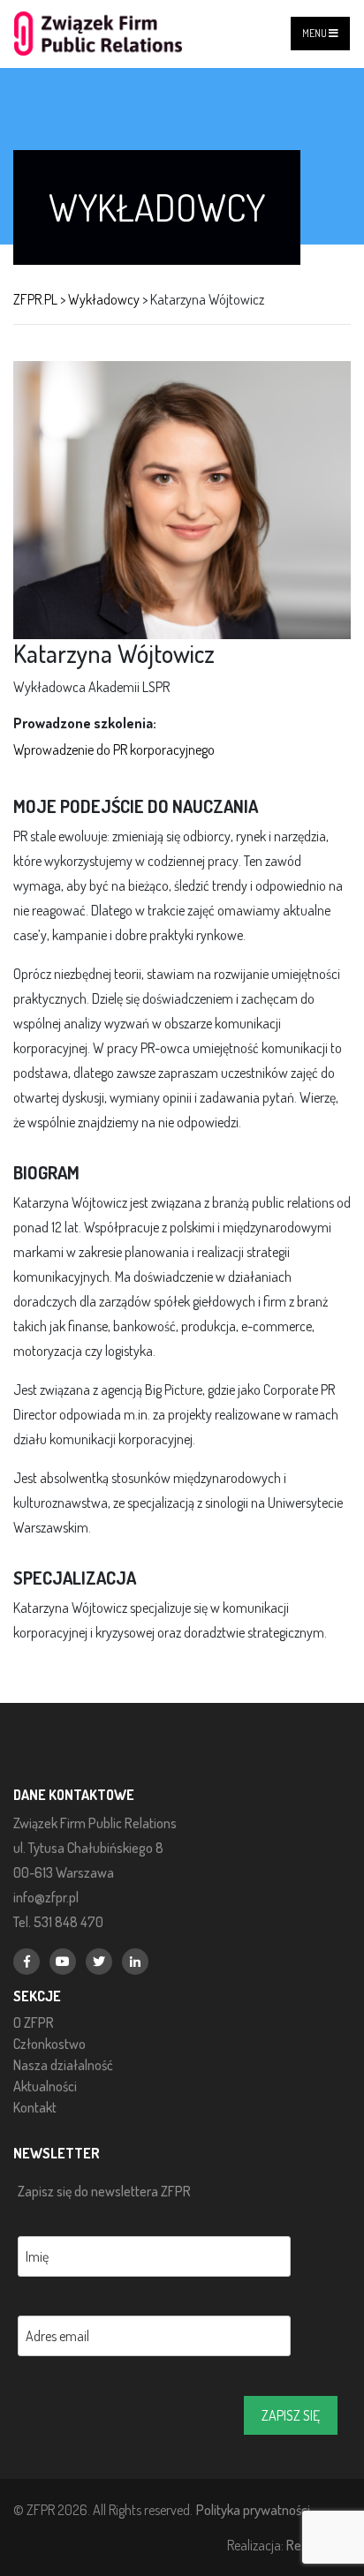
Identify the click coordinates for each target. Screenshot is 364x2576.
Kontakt (35, 2107)
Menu (315, 33)
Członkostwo (49, 2044)
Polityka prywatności (253, 2509)
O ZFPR (34, 2022)
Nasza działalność (63, 2065)
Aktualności (45, 2086)
